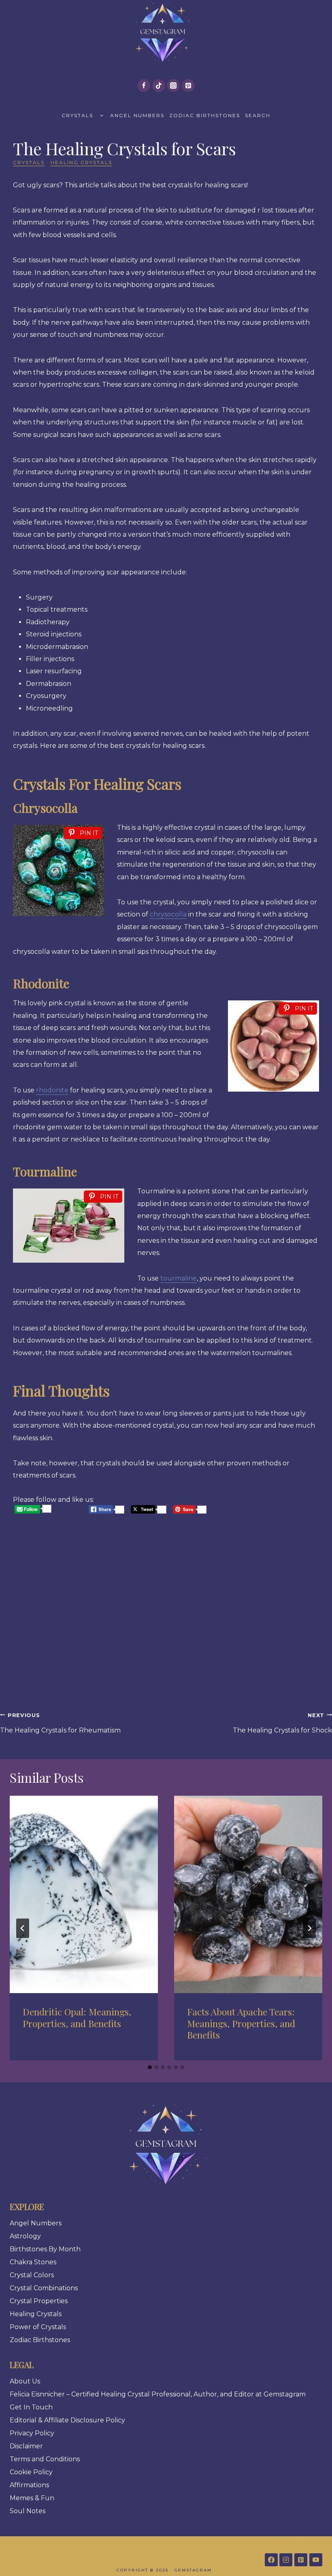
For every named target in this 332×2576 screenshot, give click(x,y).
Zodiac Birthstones (205, 115)
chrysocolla (168, 914)
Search (258, 115)
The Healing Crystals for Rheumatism (60, 1723)
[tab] (150, 2067)
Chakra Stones (33, 2262)
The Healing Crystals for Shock (282, 1723)
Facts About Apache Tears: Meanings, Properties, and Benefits (241, 2023)
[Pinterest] (188, 86)
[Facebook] (144, 86)
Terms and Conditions (45, 2459)
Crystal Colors (32, 2275)
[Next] (309, 1928)
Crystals (77, 115)
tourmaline (179, 1278)
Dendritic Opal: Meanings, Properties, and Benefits (77, 2017)
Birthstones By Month (45, 2249)
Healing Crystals (81, 162)
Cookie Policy (31, 2472)
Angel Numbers (137, 115)
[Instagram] (173, 86)
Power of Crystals (38, 2327)
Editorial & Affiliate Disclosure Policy (67, 2420)
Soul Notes (28, 2511)
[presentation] (84, 1894)
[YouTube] (316, 2560)
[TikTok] (159, 86)
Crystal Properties (39, 2301)
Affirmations (29, 2485)
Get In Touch (31, 2407)
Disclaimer (26, 2446)
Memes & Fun (32, 2498)
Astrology (25, 2236)
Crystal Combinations (44, 2288)
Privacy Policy (32, 2433)
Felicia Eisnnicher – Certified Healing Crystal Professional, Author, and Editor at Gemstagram (158, 2394)
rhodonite (52, 1090)
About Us (25, 2381)
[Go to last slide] (23, 1928)
